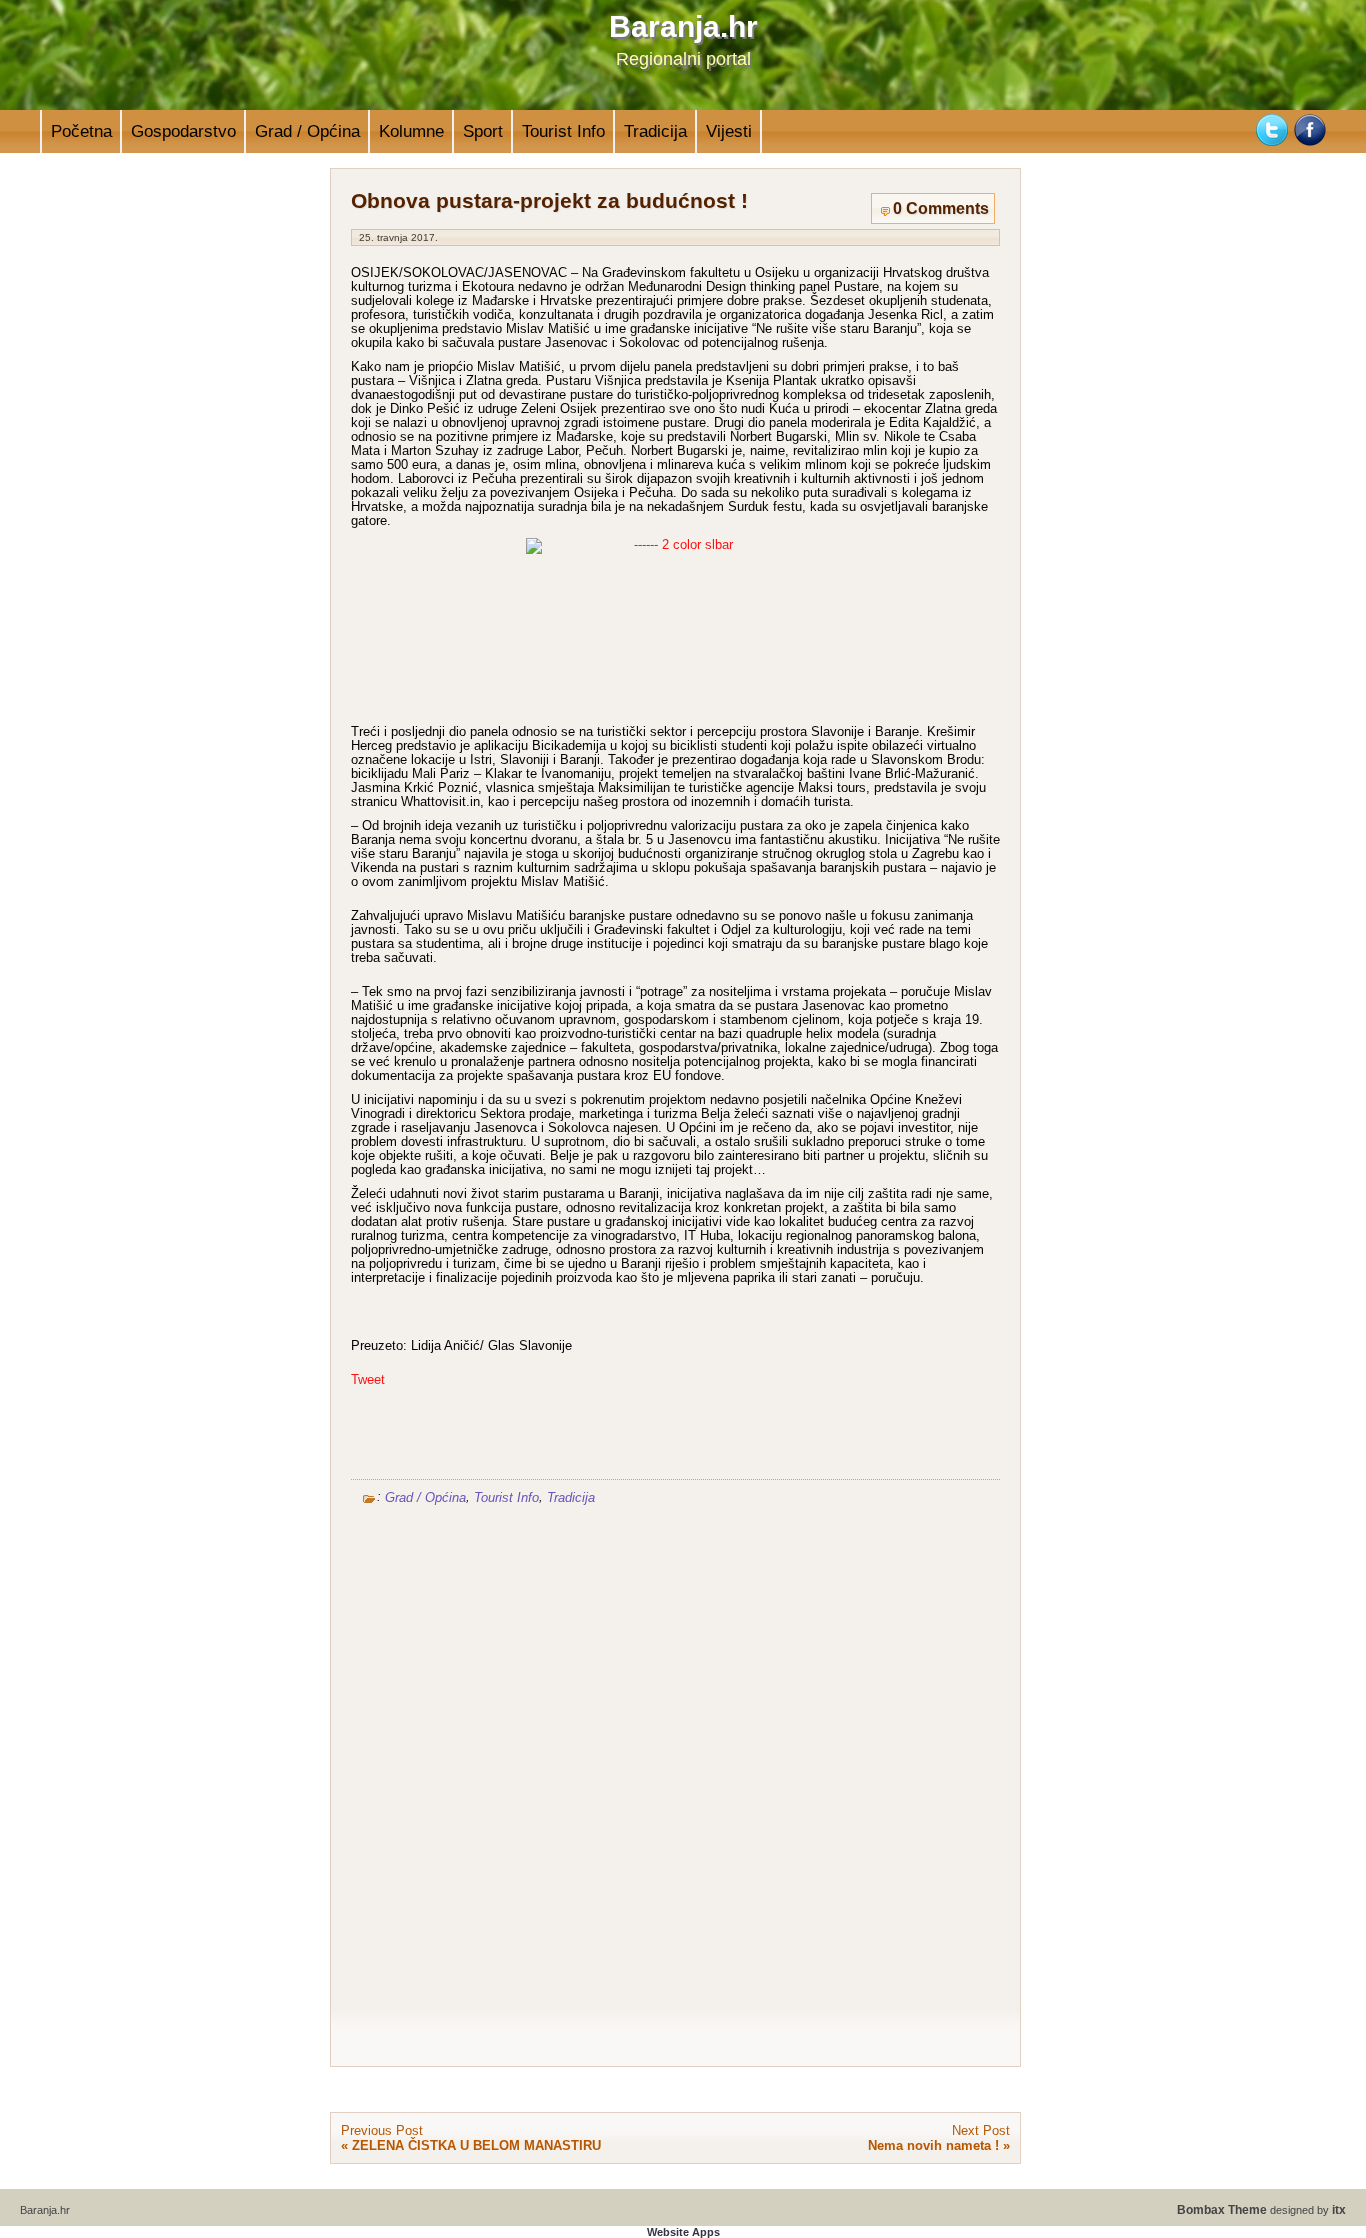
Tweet (368, 1380)
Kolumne (411, 131)
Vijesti (729, 131)
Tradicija (655, 131)
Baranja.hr (683, 26)
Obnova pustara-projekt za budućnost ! (549, 201)
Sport (483, 131)
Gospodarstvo (183, 131)
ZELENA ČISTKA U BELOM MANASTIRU (476, 2145)
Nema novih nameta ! (933, 2145)
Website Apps (683, 2232)
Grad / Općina (307, 131)
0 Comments (941, 208)
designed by (1261, 2210)
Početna (81, 131)
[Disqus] (675, 1779)
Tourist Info (563, 131)
